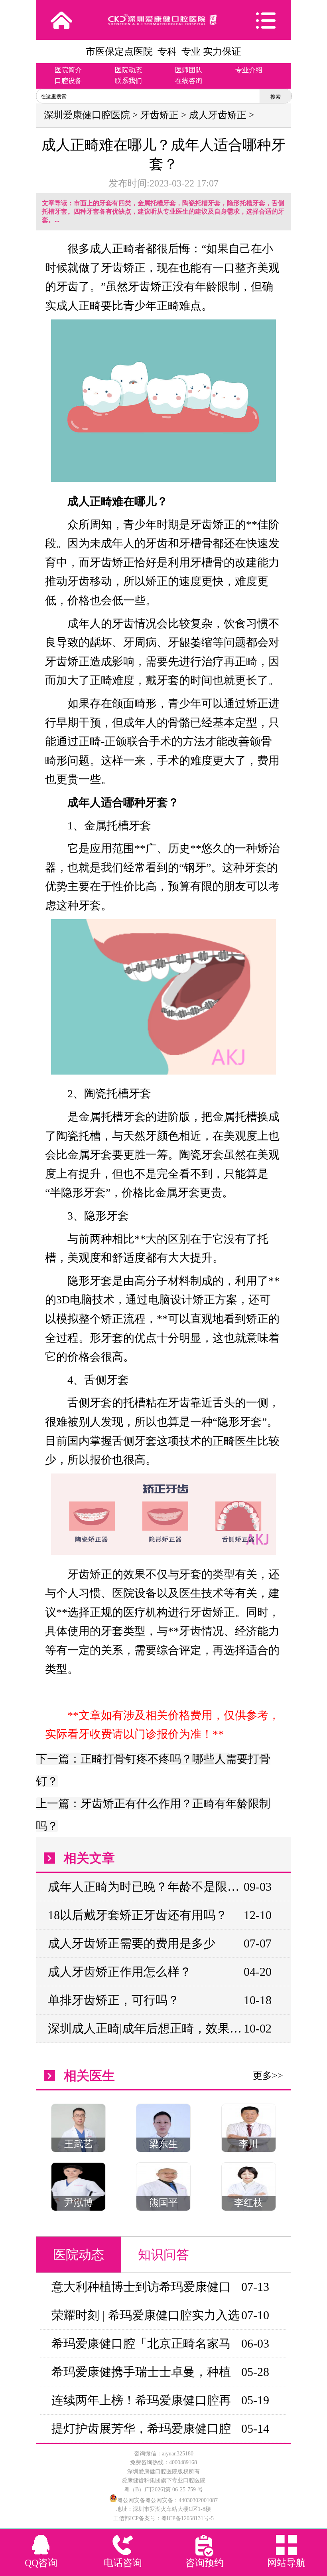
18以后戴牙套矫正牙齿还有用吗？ (138, 1915)
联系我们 (128, 81)
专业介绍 (249, 70)
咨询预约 (205, 2563)
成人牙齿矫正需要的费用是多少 (132, 1943)
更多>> (268, 2076)
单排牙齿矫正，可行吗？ (114, 2000)
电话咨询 (123, 2563)
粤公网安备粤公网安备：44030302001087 (167, 2500)
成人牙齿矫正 (218, 115)
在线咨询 (189, 81)
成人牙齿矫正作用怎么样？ (120, 1972)
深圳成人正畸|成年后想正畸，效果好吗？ (145, 2028)
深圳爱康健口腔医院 (87, 115)
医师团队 (189, 70)
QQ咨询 (41, 2563)
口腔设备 (68, 81)
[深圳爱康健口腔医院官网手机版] (163, 20)
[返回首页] (61, 20)
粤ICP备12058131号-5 (187, 2518)
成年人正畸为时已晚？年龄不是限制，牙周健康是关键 (145, 1887)
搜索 (276, 97)
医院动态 (128, 70)
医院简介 (68, 70)
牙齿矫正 (160, 115)
